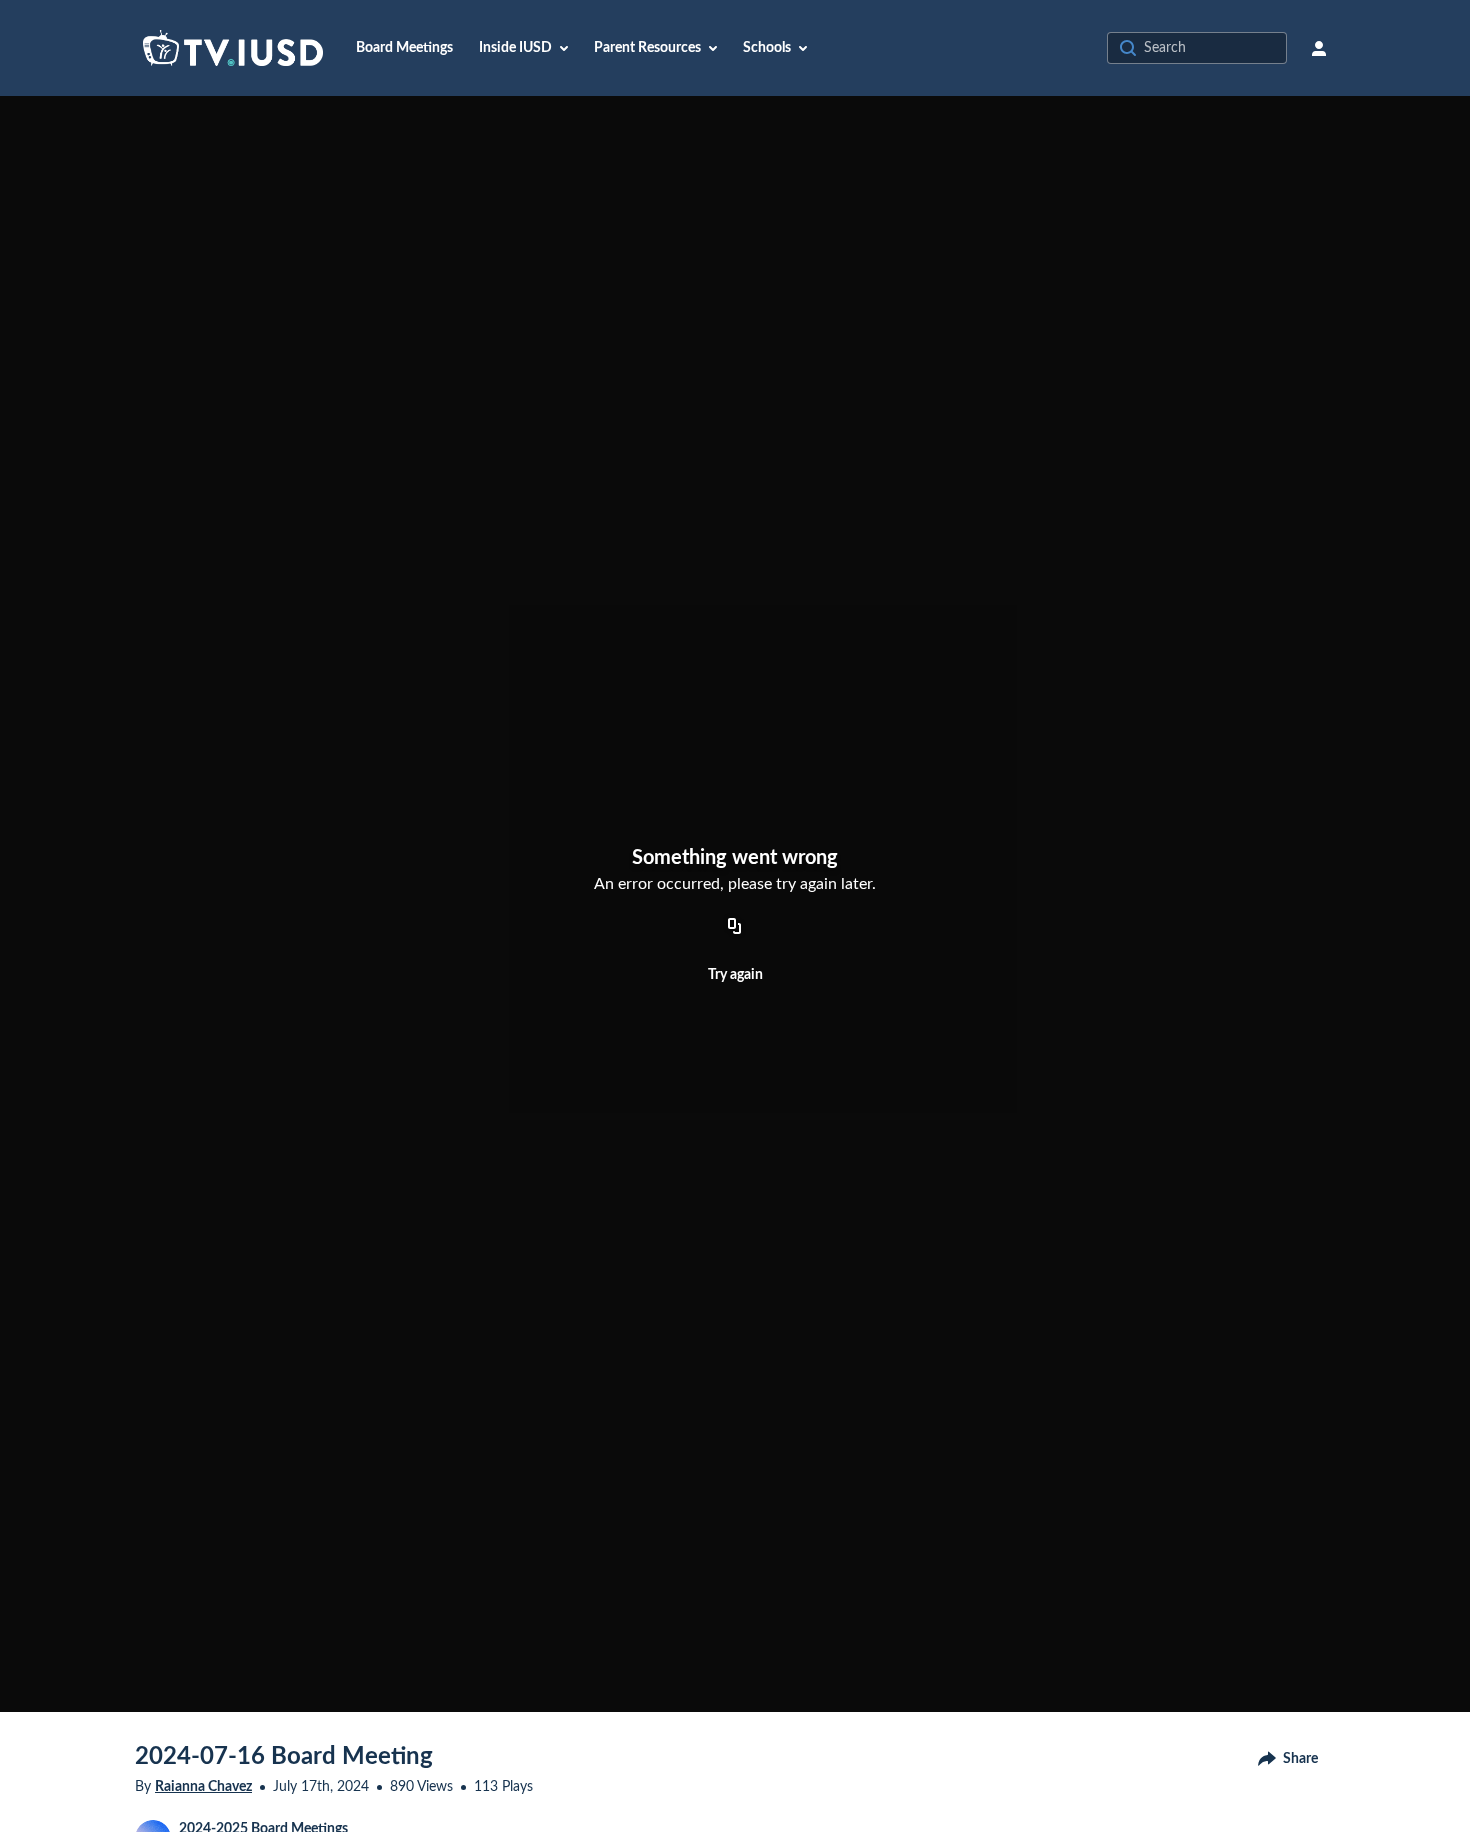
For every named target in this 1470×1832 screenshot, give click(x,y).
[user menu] (1319, 48)
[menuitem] (404, 48)
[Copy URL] (735, 927)
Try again (735, 975)
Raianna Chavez (203, 1787)
